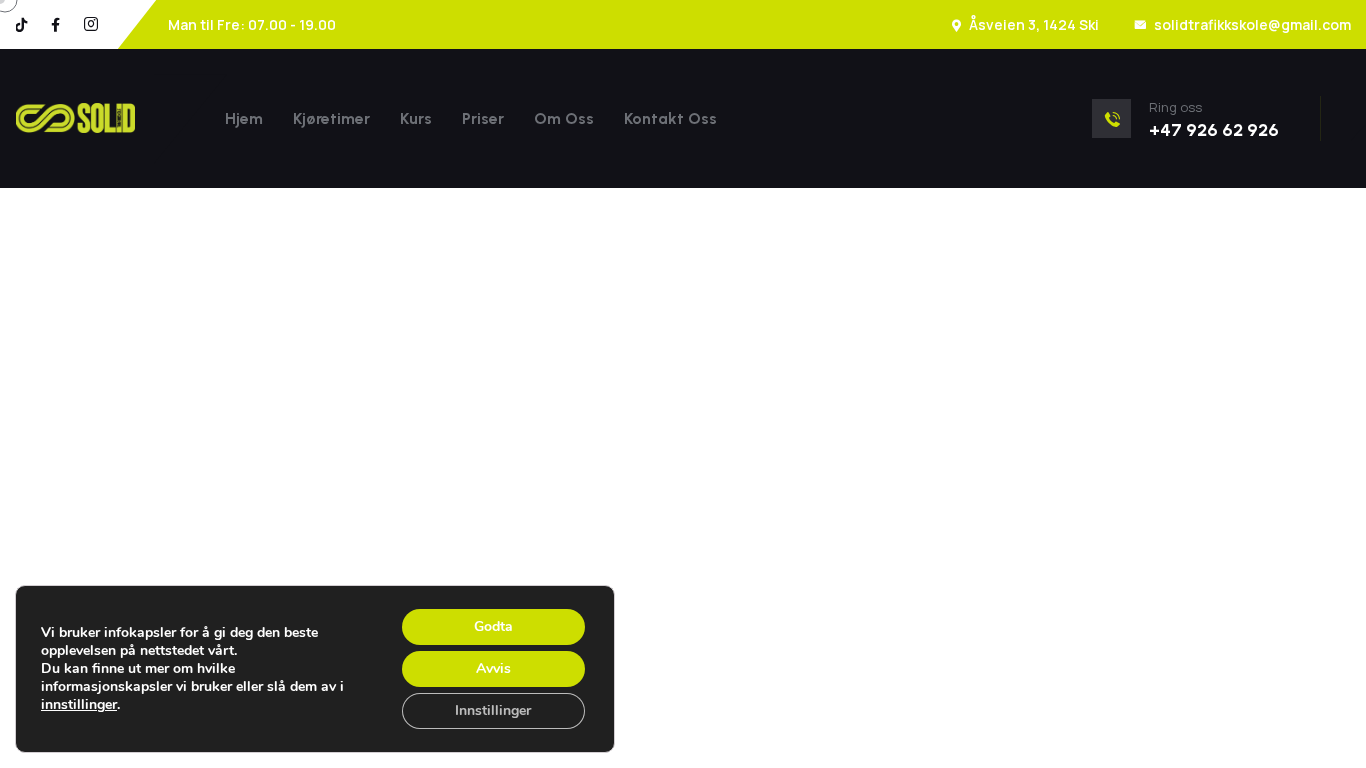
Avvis (493, 668)
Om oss (564, 118)
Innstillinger (493, 710)
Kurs (416, 118)
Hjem (244, 118)
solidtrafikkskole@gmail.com (1252, 24)
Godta (493, 626)
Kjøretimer (331, 118)
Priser (483, 118)
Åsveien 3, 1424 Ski (1034, 24)
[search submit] (651, 384)
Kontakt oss (670, 118)
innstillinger (79, 705)
